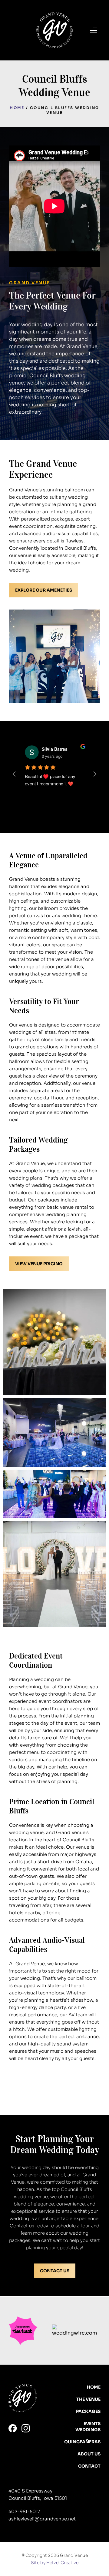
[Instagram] (26, 2428)
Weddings (88, 2430)
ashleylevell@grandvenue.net (42, 2519)
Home (17, 108)
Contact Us (55, 2271)
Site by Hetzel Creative (55, 2563)
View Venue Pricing (39, 1264)
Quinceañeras (82, 2442)
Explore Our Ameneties (44, 590)
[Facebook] (13, 2428)
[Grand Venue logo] (54, 30)
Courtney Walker (59, 749)
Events (92, 2424)
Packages (88, 2411)
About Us (89, 2454)
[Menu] (93, 30)
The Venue (88, 2399)
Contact (89, 2466)
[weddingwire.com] (76, 2331)
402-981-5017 (24, 2511)
